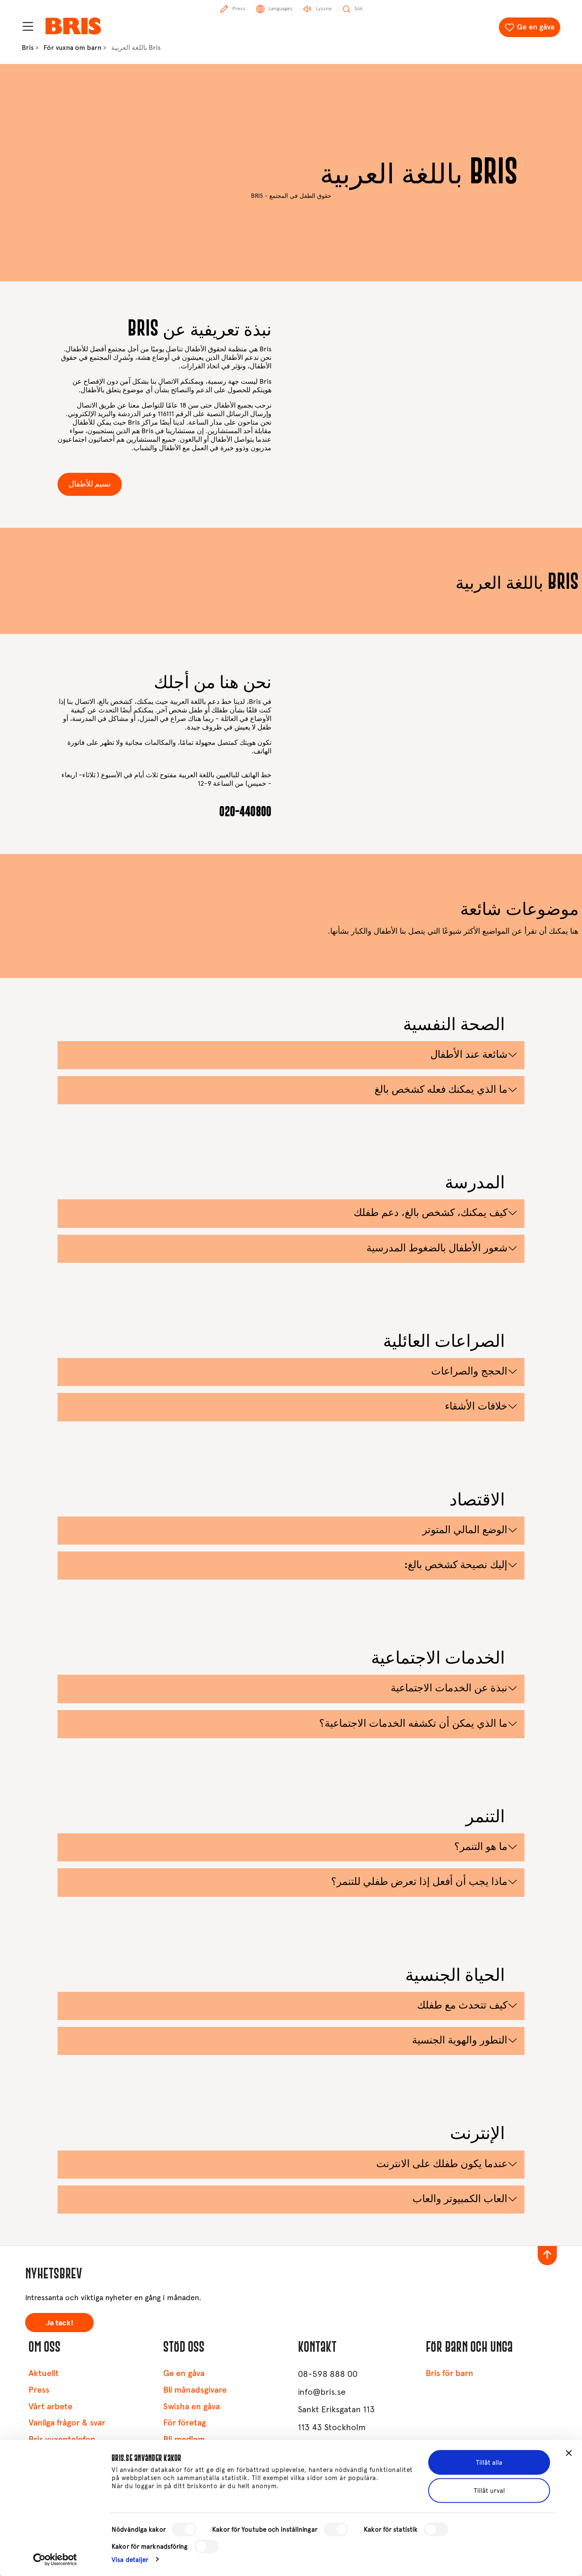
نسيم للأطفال (90, 484)
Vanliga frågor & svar (67, 2423)
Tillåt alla (489, 2463)
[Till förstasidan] (73, 26)
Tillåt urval (489, 2490)
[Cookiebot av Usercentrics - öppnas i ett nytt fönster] (55, 2559)
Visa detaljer (130, 2559)
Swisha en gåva (192, 2407)
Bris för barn (449, 2373)
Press (39, 2390)
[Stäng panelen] (569, 2453)
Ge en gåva (536, 27)
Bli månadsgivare (195, 2390)
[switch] (336, 2530)
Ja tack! (60, 2323)
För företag (184, 2423)
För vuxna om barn (72, 48)
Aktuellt (44, 2373)
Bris (28, 48)
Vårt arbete (50, 2407)
